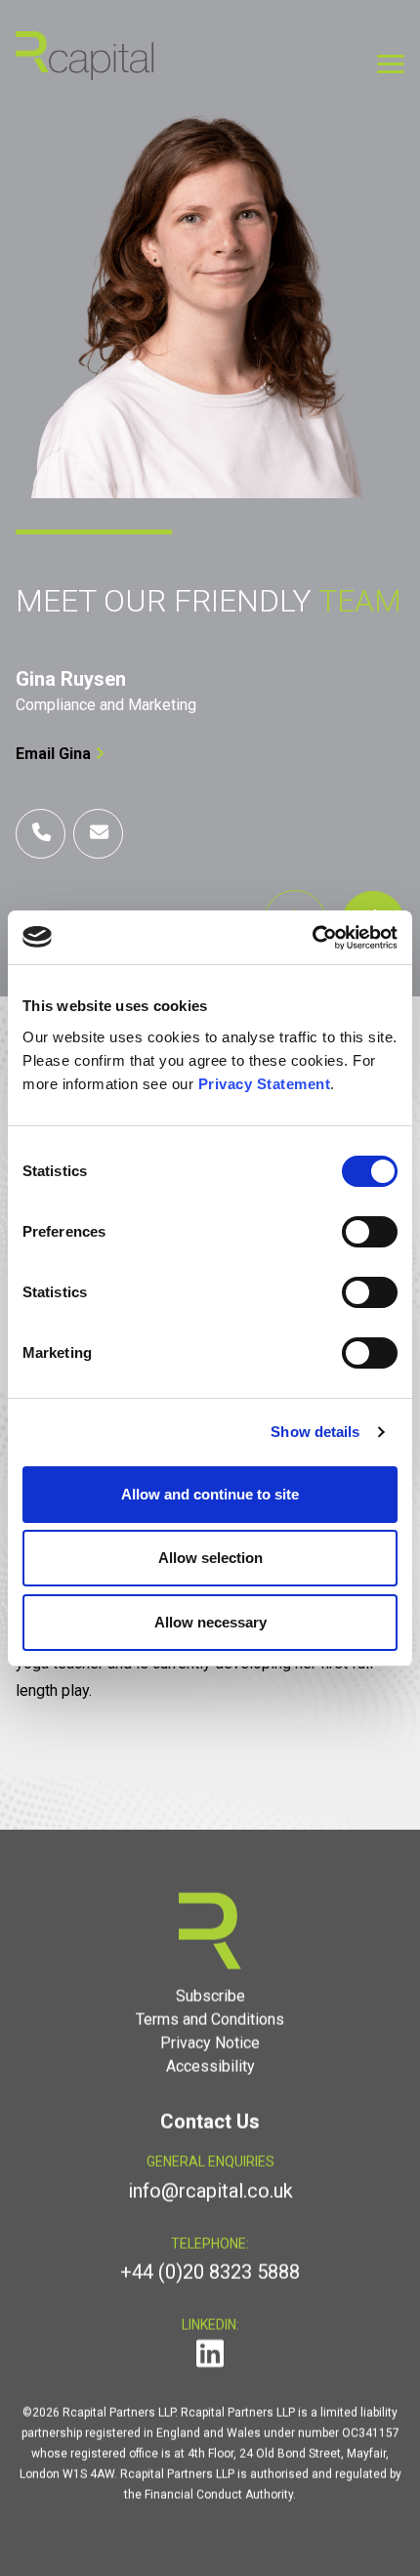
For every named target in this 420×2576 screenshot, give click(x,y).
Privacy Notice (210, 2043)
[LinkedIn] (210, 2360)
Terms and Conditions (210, 2020)
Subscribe (210, 1996)
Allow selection (210, 1558)
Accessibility (210, 2067)
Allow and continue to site (210, 1494)
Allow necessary (210, 1622)
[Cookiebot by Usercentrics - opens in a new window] (312, 938)
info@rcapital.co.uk (210, 2191)
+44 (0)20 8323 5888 (210, 2272)
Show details (315, 1432)
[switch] (370, 1232)
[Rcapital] (85, 54)
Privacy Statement (265, 1084)
